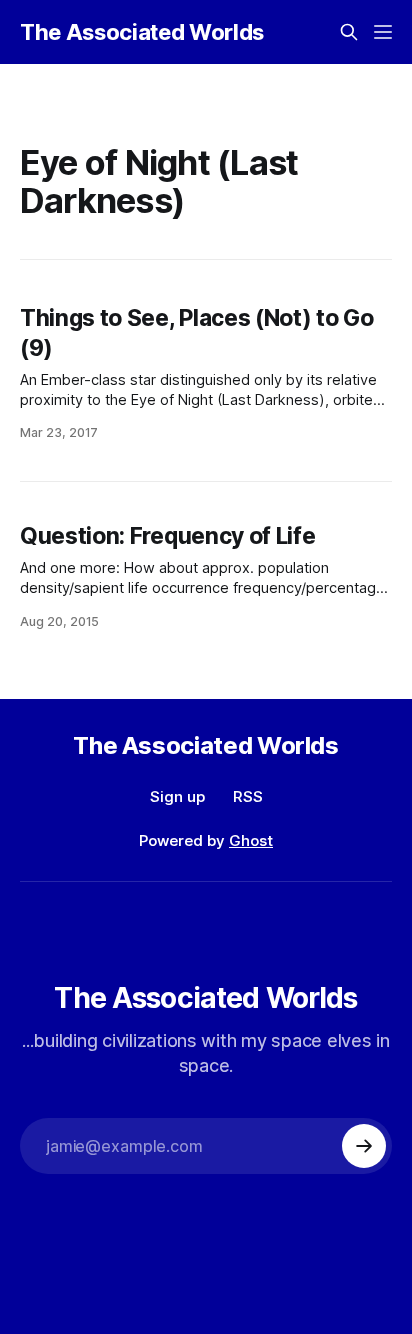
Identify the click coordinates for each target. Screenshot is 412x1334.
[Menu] (383, 32)
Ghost (251, 840)
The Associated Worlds (142, 32)
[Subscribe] (364, 1146)
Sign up (177, 796)
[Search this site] (349, 32)
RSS (248, 796)
